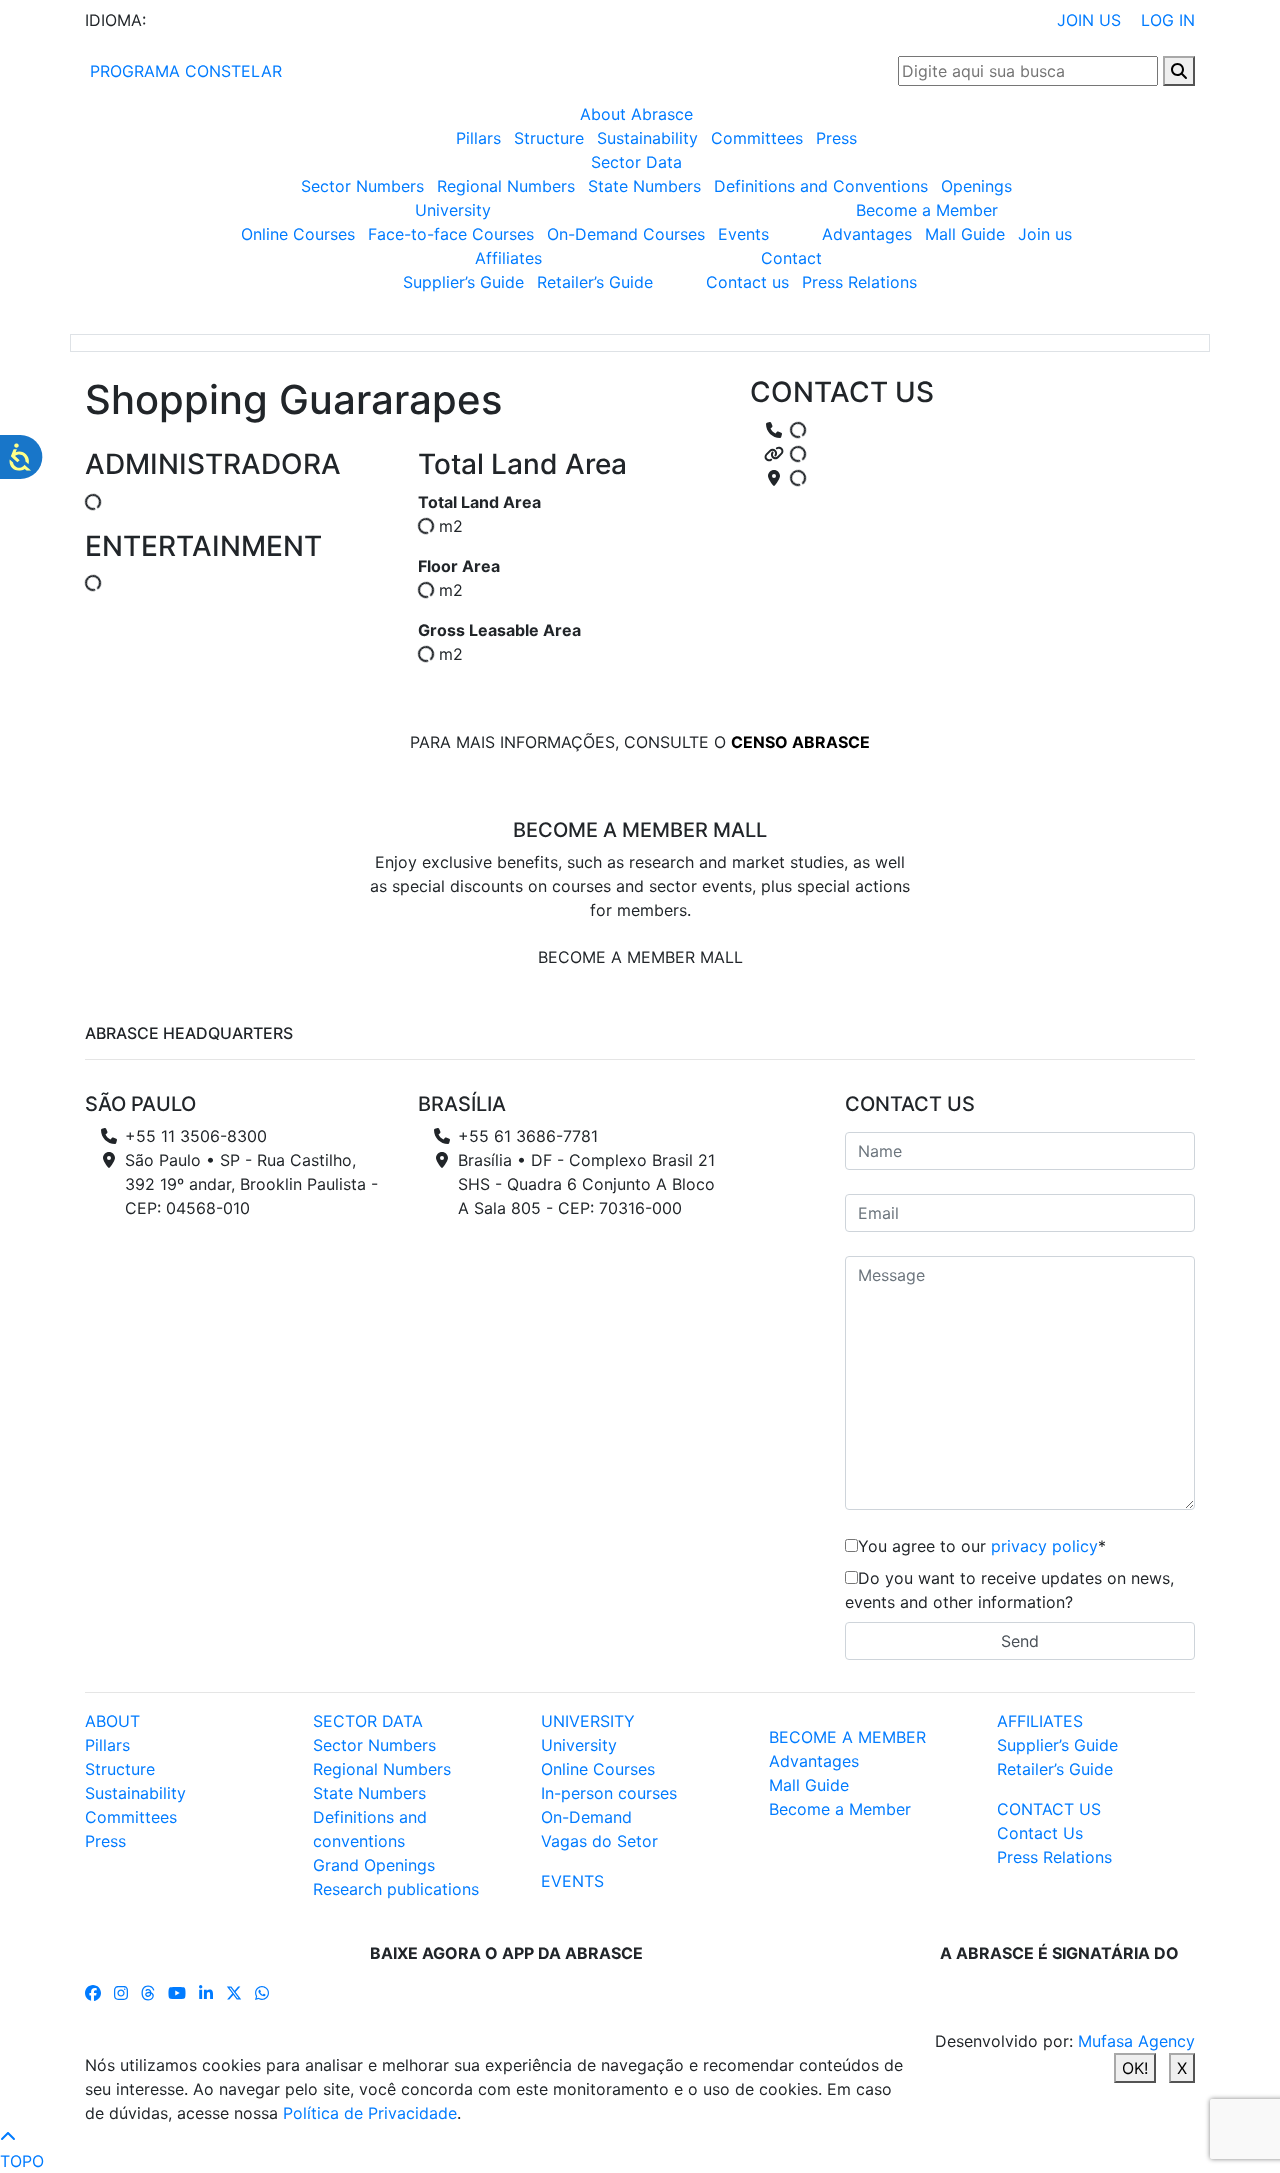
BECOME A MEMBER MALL (640, 957)
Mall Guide (965, 234)
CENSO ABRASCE (800, 742)
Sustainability (647, 138)
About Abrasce (636, 114)
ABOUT (112, 1721)
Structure (549, 138)
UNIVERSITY (588, 1721)
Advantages (867, 234)
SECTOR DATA (368, 1721)
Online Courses (298, 234)
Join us (1045, 234)
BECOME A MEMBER (847, 1737)
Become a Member (927, 210)
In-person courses (609, 1793)
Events (743, 234)
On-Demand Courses (626, 234)
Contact (791, 258)
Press (836, 138)
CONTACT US (1049, 1809)
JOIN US (1089, 20)
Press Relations (859, 282)
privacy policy (1044, 1546)
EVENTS (572, 1881)
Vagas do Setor (599, 1841)
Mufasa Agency (1136, 2041)
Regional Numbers (506, 186)
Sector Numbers (362, 186)
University (453, 210)
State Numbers (644, 186)
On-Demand (586, 1817)
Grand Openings (374, 1865)
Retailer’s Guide (595, 282)
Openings (976, 186)
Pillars (478, 138)
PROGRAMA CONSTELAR (183, 71)
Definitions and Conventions (821, 186)
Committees (757, 138)
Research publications (396, 1889)
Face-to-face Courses (451, 234)
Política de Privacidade (370, 2113)
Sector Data (636, 162)
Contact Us (1040, 1833)
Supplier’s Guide (463, 282)
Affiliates (508, 258)
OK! (1135, 2068)
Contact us (747, 282)
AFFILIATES (1040, 1721)
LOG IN (1168, 20)
